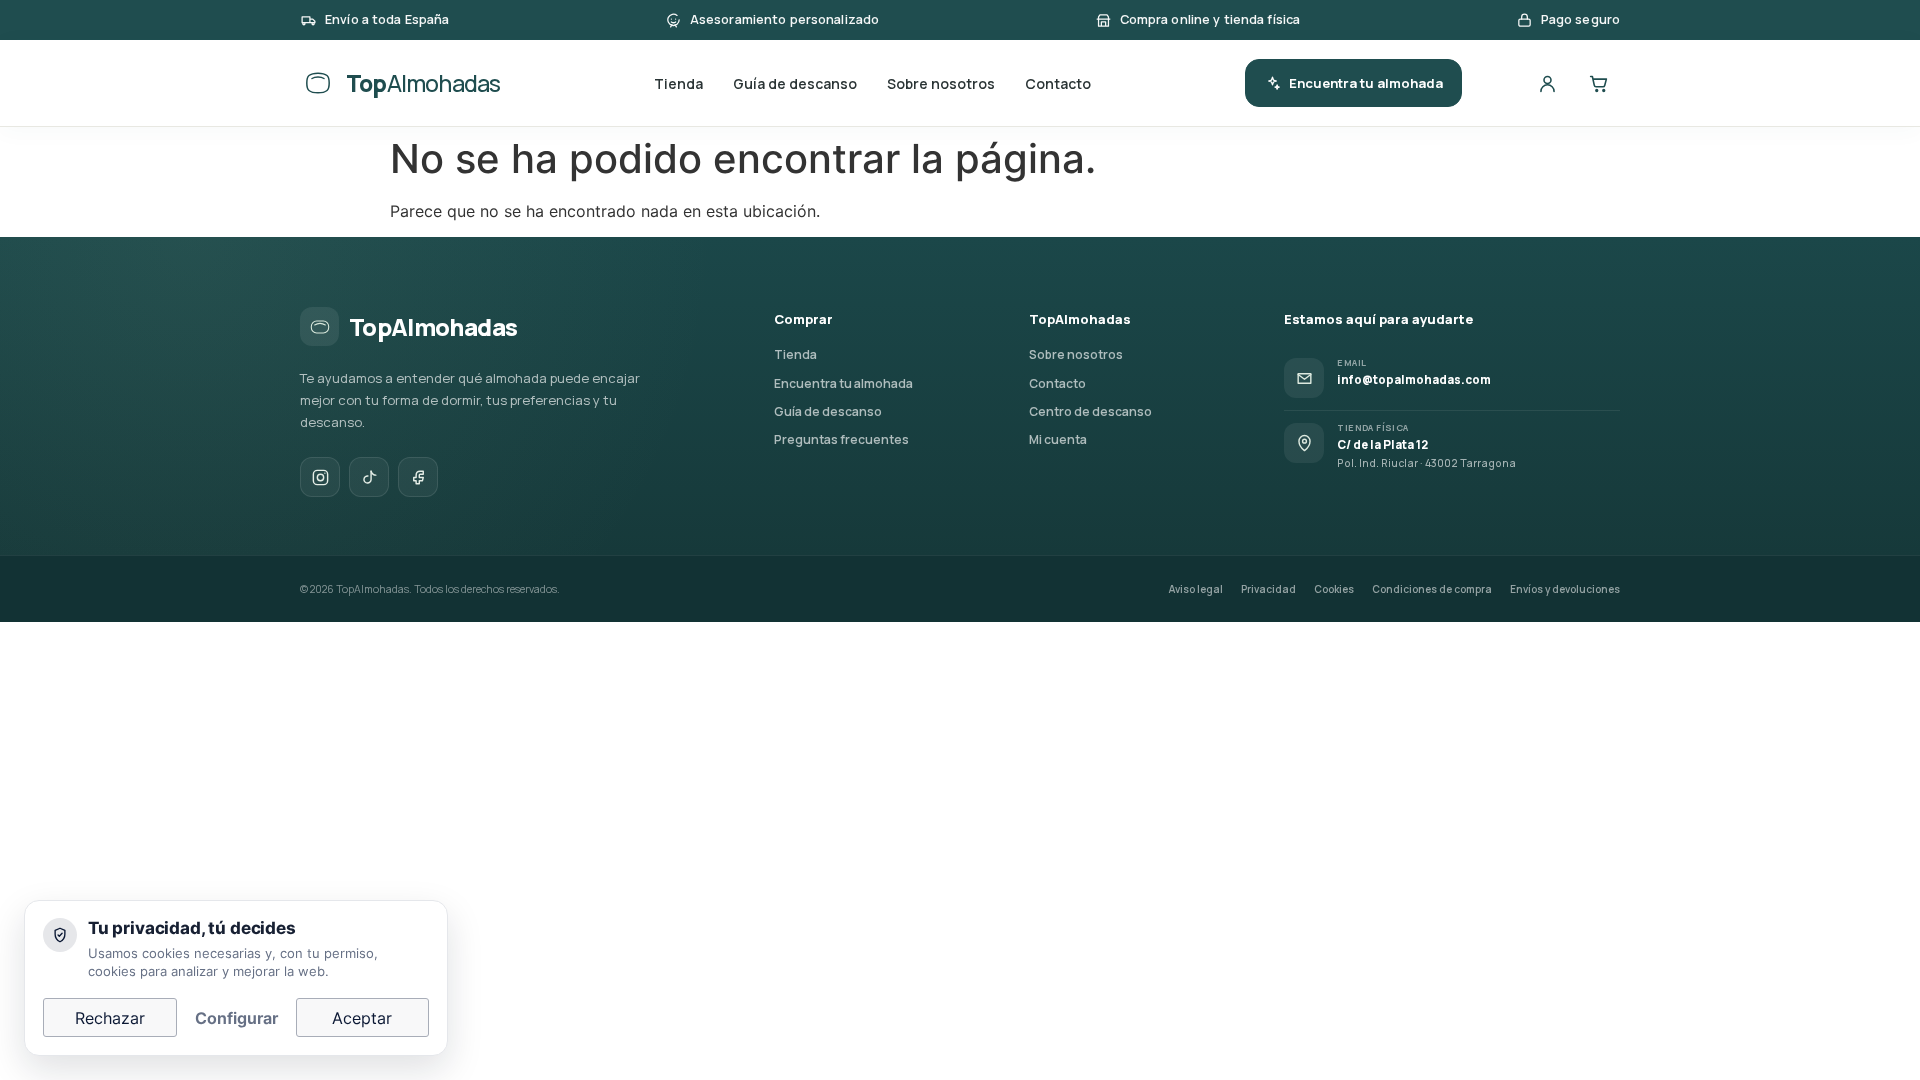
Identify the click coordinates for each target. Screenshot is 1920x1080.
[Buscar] (1496, 83)
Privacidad (1268, 589)
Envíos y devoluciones (1565, 589)
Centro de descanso (1090, 411)
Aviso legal (1196, 589)
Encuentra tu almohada (1366, 83)
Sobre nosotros (941, 83)
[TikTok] (369, 477)
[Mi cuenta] (1547, 83)
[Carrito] (1598, 83)
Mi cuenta (1058, 439)
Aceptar (362, 1018)
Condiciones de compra (1432, 589)
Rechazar (110, 1018)
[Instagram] (320, 477)
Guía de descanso (795, 83)
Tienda (678, 83)
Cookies (1334, 589)
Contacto (1058, 83)
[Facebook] (418, 477)
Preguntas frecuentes (841, 439)
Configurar (236, 1018)
